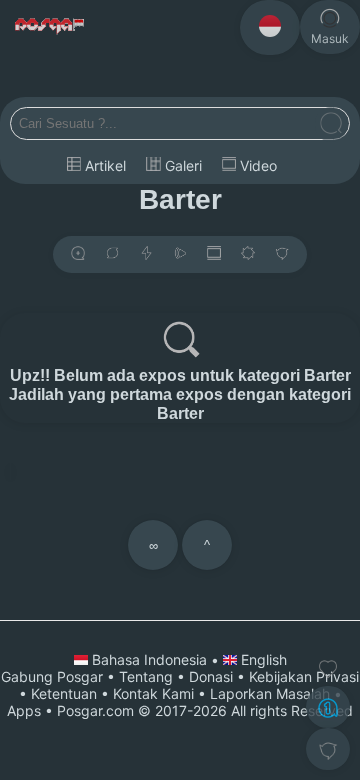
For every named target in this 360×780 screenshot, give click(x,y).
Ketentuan (64, 693)
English (262, 659)
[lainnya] (282, 254)
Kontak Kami (153, 693)
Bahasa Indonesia (149, 659)
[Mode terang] (248, 254)
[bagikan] (112, 254)
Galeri (181, 165)
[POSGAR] (50, 26)
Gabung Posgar (52, 676)
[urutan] (146, 254)
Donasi (211, 676)
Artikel (103, 165)
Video (256, 165)
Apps (24, 710)
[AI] (328, 707)
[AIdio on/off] (180, 254)
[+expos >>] (78, 254)
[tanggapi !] (328, 669)
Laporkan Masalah (270, 693)
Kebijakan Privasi (304, 676)
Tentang (146, 676)
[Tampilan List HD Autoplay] (214, 254)
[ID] (270, 27)
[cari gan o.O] (331, 124)
